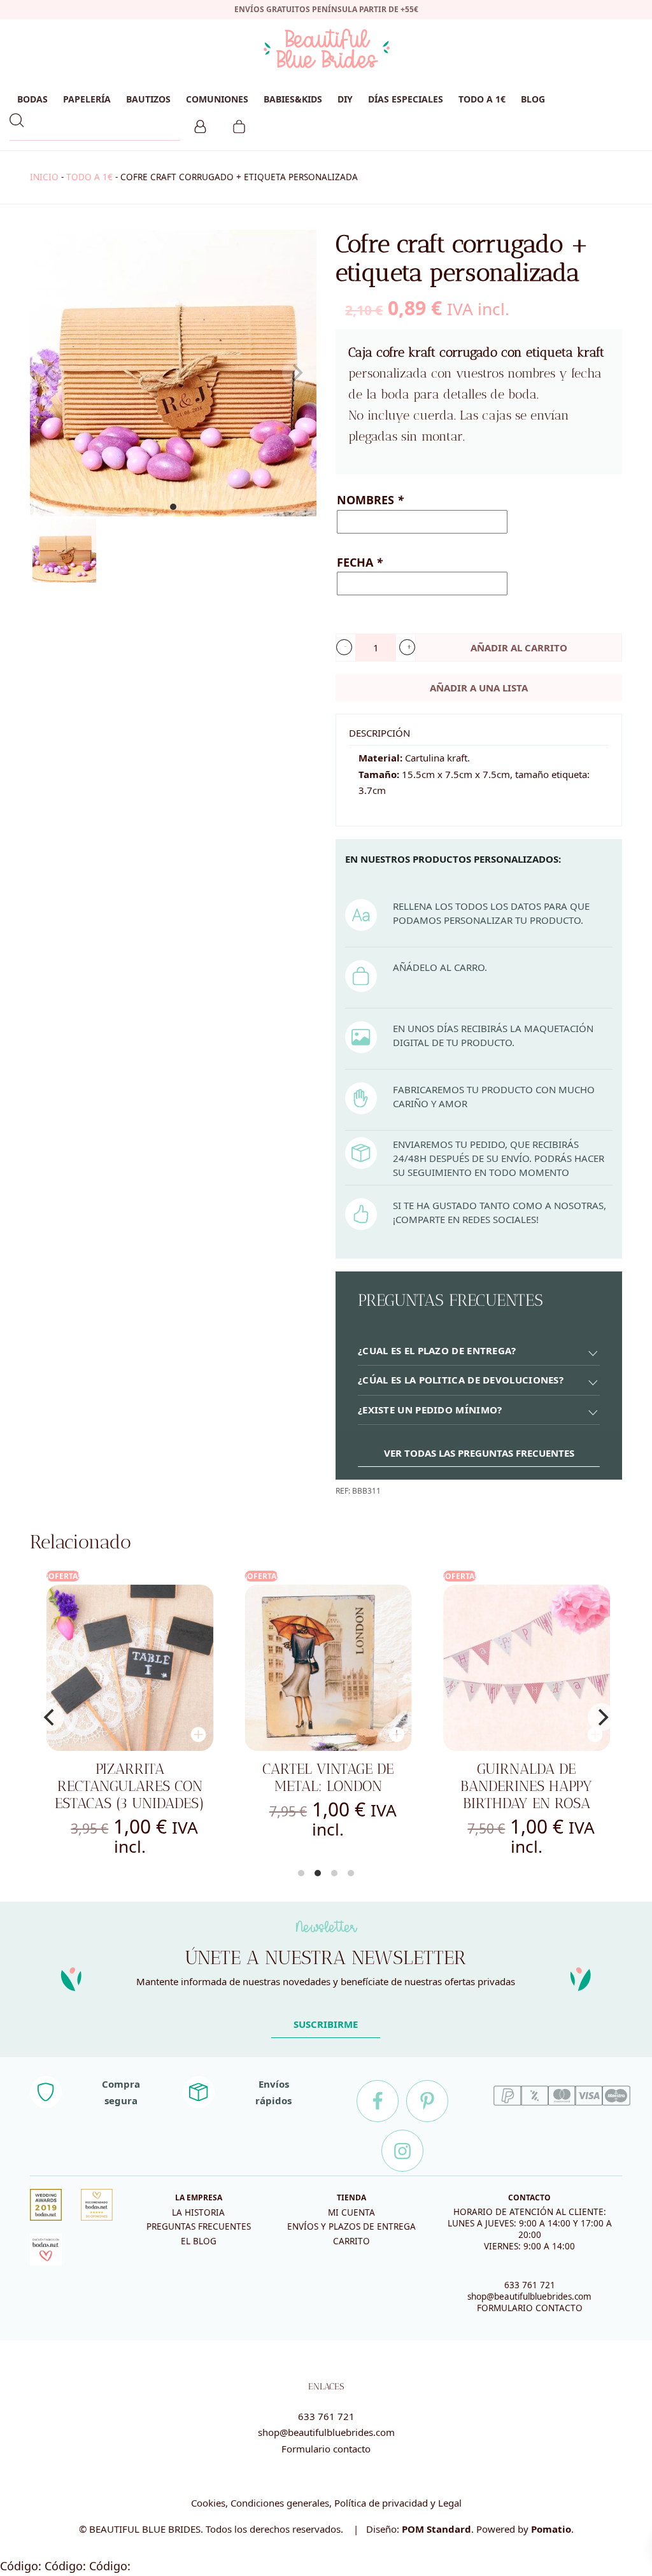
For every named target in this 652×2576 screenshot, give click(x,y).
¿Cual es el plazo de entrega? (437, 1350)
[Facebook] (378, 2101)
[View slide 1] (173, 373)
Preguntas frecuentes (199, 2226)
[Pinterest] (427, 2101)
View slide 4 (351, 1873)
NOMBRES (370, 500)
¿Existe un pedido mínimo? (430, 1410)
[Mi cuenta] (200, 125)
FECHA (360, 562)
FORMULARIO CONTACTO (530, 2308)
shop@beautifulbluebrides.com (529, 2296)
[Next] (602, 1717)
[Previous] (50, 1717)
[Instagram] (402, 2151)
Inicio (44, 177)
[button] (344, 647)
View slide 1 (173, 507)
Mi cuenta (351, 2212)
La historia (198, 2212)
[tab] (479, 1351)
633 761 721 (530, 2285)
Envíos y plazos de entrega (351, 2226)
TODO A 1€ (89, 177)
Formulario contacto (326, 2449)
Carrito (351, 2241)
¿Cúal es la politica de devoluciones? (461, 1380)
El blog (199, 2241)
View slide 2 (318, 1873)
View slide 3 (334, 1873)
